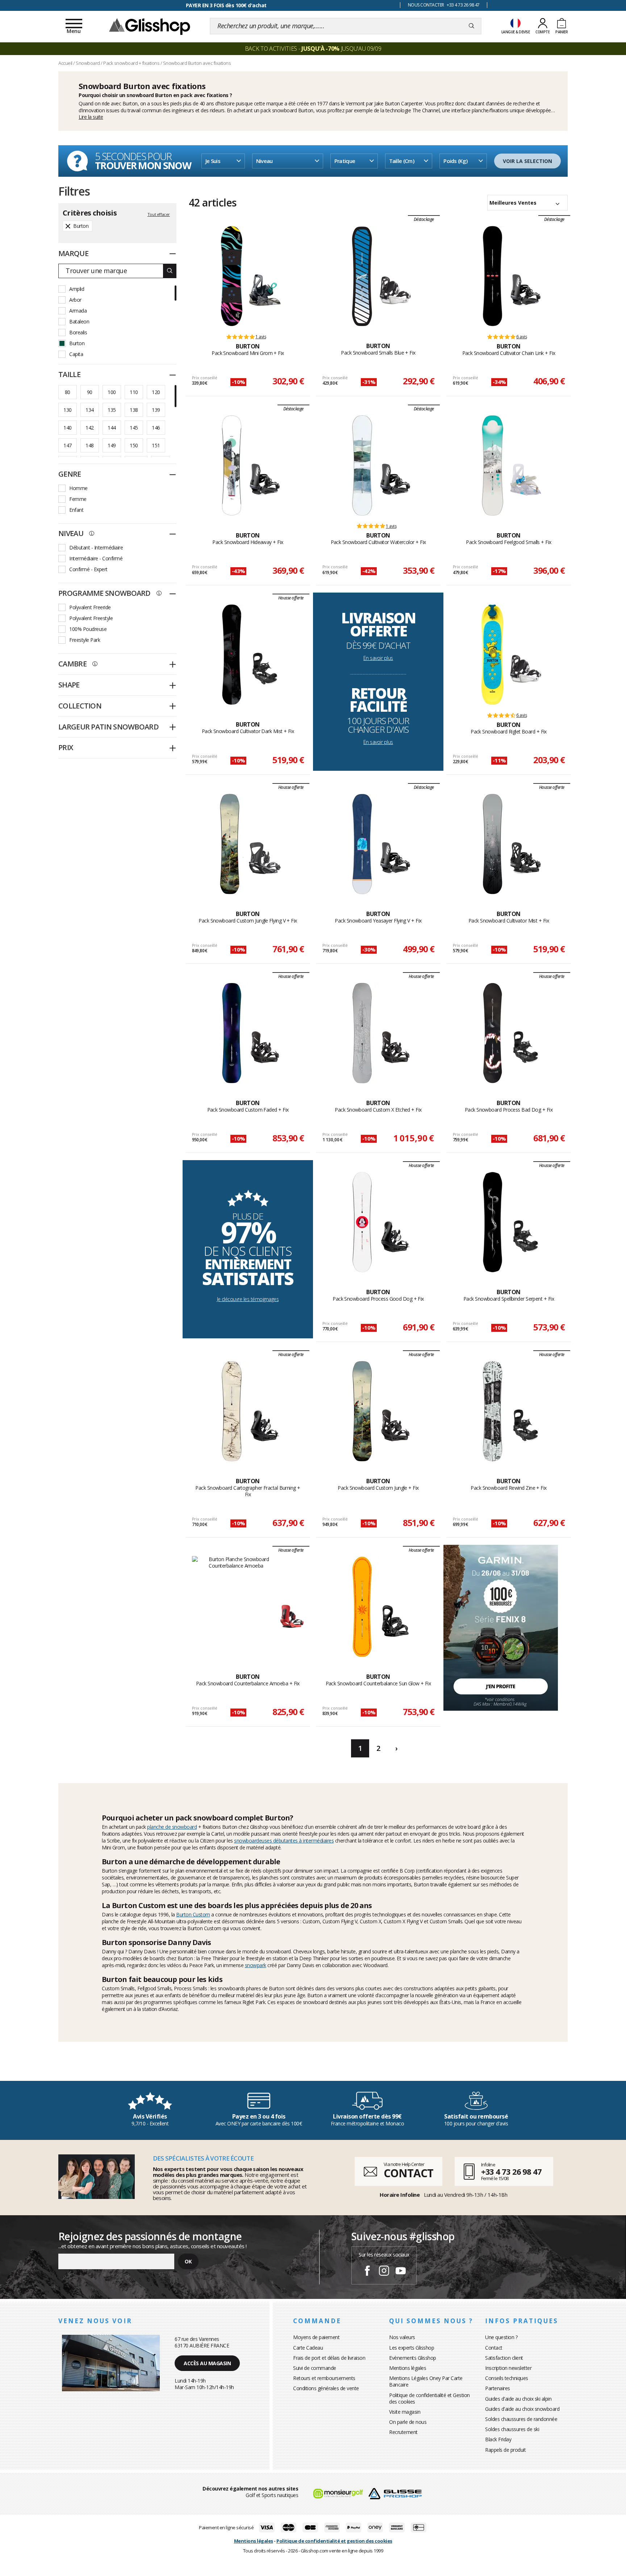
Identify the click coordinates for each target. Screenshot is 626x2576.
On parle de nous (408, 2422)
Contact (494, 2348)
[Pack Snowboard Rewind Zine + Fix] (493, 1411)
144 (112, 428)
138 (134, 410)
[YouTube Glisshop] (401, 2272)
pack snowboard (279, 110)
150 (134, 445)
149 (112, 445)
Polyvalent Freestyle (91, 618)
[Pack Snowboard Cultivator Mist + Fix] (493, 844)
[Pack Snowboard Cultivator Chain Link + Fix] (493, 276)
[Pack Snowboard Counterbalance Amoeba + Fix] (236, 1607)
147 (67, 445)
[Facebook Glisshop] (367, 2272)
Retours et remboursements (324, 2378)
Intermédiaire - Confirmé (96, 558)
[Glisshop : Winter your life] (150, 26)
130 (67, 410)
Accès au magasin (207, 2363)
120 (156, 392)
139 (156, 410)
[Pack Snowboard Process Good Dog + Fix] (362, 1222)
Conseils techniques (507, 2378)
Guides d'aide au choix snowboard (522, 2409)
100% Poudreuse (88, 629)
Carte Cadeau (308, 2348)
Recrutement (403, 2432)
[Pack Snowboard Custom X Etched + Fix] (362, 1033)
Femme (78, 499)
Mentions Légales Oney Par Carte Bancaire (426, 2381)
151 (156, 445)
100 (112, 392)
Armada (78, 311)
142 (89, 428)
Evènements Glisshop (413, 2358)
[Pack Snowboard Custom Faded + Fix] (232, 1033)
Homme (78, 488)
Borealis (78, 332)
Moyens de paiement (316, 2337)
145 (134, 428)
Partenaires (498, 2388)
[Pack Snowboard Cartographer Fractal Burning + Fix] (232, 1411)
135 (112, 410)
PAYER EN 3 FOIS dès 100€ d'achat (226, 5)
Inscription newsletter (508, 2368)
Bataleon (79, 321)
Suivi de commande (315, 2368)
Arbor (75, 300)
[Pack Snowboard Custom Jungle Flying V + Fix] (232, 844)
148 (89, 445)
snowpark (256, 1965)
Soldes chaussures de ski (512, 2429)
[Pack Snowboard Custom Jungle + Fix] (362, 1411)
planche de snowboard (172, 1827)
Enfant (76, 510)
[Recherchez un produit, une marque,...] (471, 26)
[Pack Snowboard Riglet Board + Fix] (493, 655)
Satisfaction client (504, 2358)
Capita (76, 354)
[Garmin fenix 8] (501, 1627)
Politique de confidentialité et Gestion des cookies (429, 2398)
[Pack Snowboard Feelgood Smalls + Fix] (493, 465)
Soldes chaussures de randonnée (521, 2419)
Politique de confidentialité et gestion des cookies (334, 2541)
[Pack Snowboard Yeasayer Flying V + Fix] (362, 844)
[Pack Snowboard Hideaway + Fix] (232, 465)
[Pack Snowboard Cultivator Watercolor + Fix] (362, 465)
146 (156, 428)
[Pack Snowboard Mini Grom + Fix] (232, 276)
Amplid (77, 289)
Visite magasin (405, 2412)
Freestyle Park (85, 640)
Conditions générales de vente (326, 2388)
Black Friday (498, 2439)
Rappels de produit (505, 2450)
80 (68, 392)
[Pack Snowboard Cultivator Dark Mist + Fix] (232, 655)
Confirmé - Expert (88, 569)
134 (89, 410)
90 (90, 392)
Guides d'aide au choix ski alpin (518, 2399)
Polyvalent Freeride (90, 607)
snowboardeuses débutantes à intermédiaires (284, 1841)
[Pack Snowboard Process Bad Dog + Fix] (493, 1033)
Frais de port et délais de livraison (329, 2358)
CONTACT (408, 2173)
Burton (130, 103)
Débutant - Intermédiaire (96, 547)
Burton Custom (193, 1914)
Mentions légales (408, 2368)
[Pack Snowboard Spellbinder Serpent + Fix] (493, 1222)
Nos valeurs (402, 2337)
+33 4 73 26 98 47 (511, 2171)
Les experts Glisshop (412, 2348)
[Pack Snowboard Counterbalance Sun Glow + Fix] (362, 1607)
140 (67, 428)
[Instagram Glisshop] (384, 2272)
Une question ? (501, 2337)
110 (134, 392)
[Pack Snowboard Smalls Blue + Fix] (362, 276)
